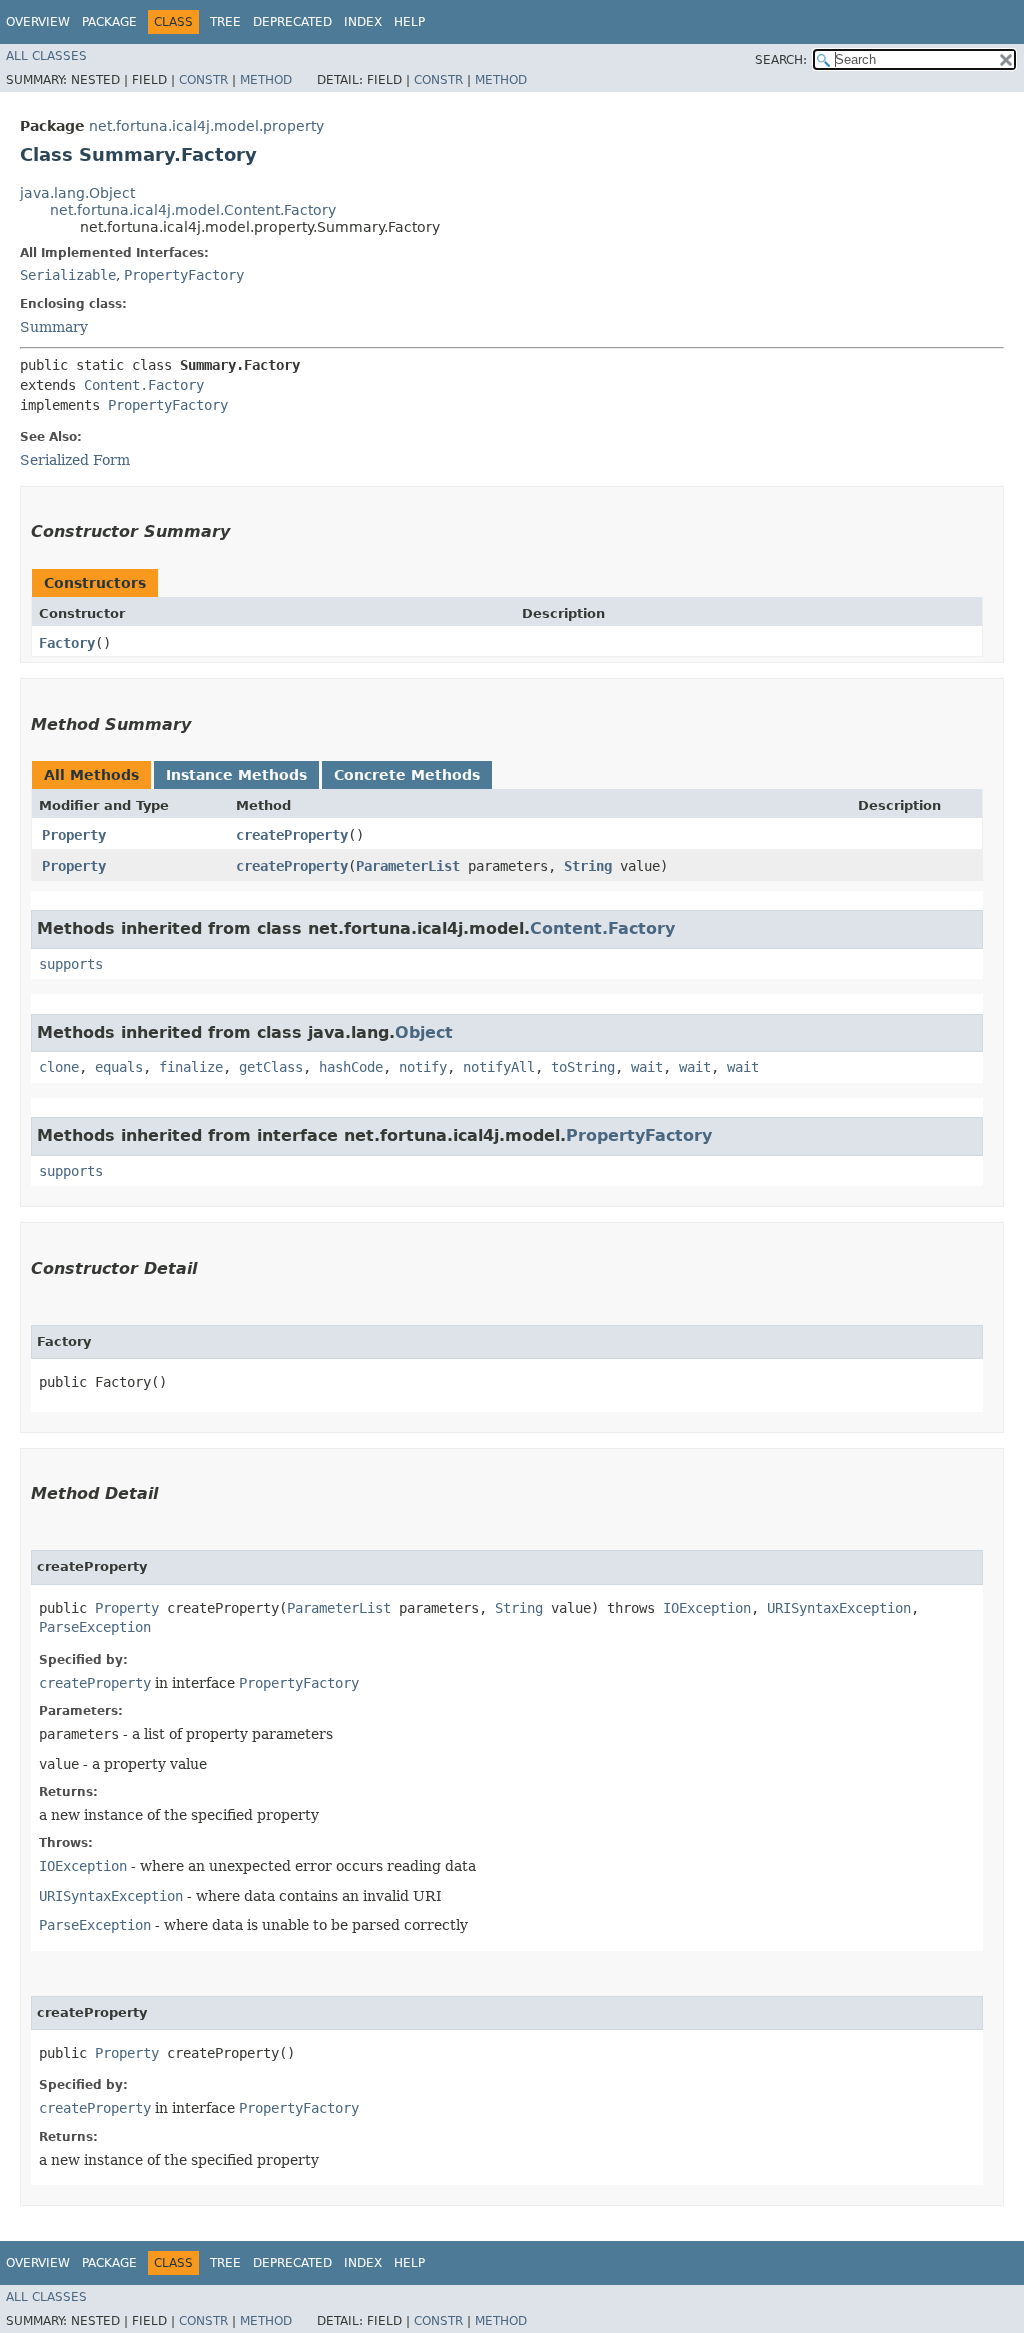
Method (266, 80)
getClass (271, 1067)
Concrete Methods (407, 775)
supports (71, 964)
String (588, 866)
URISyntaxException (839, 1608)
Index (363, 22)
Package (109, 22)
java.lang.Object (77, 193)
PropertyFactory (184, 275)
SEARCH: (781, 60)
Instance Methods (236, 775)
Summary (54, 327)
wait (647, 1067)
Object (424, 1032)
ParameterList (408, 866)
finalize (191, 1067)
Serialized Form (75, 460)
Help (409, 22)
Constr (203, 80)
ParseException (95, 1627)
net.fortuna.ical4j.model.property (206, 126)
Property (74, 835)
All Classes (46, 56)
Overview (38, 22)
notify (423, 1067)
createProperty (292, 835)
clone (59, 1067)
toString (583, 1067)
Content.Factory (144, 385)
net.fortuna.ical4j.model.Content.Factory (193, 210)
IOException (707, 1608)
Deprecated (292, 22)
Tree (225, 22)
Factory (67, 643)
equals (119, 1067)
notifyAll (499, 1067)
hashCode (351, 1067)
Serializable (68, 275)
